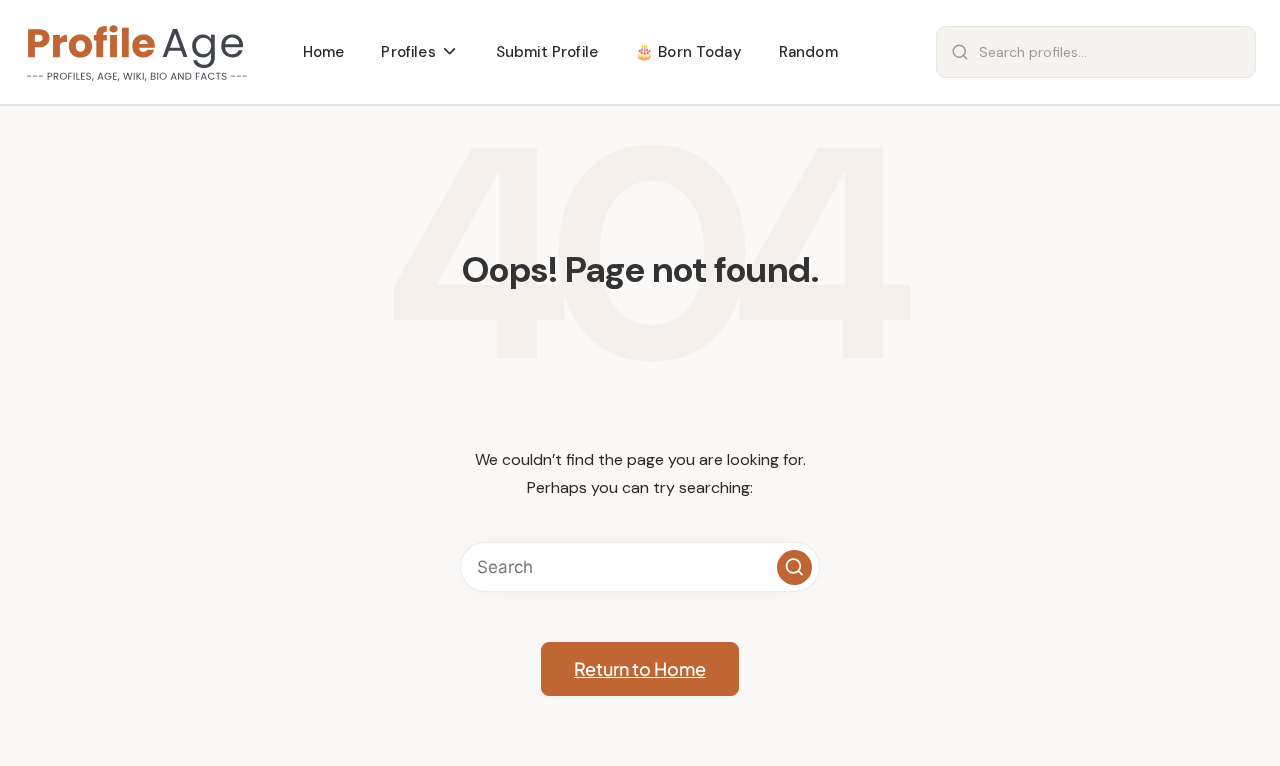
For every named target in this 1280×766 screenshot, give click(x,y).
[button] (794, 567)
